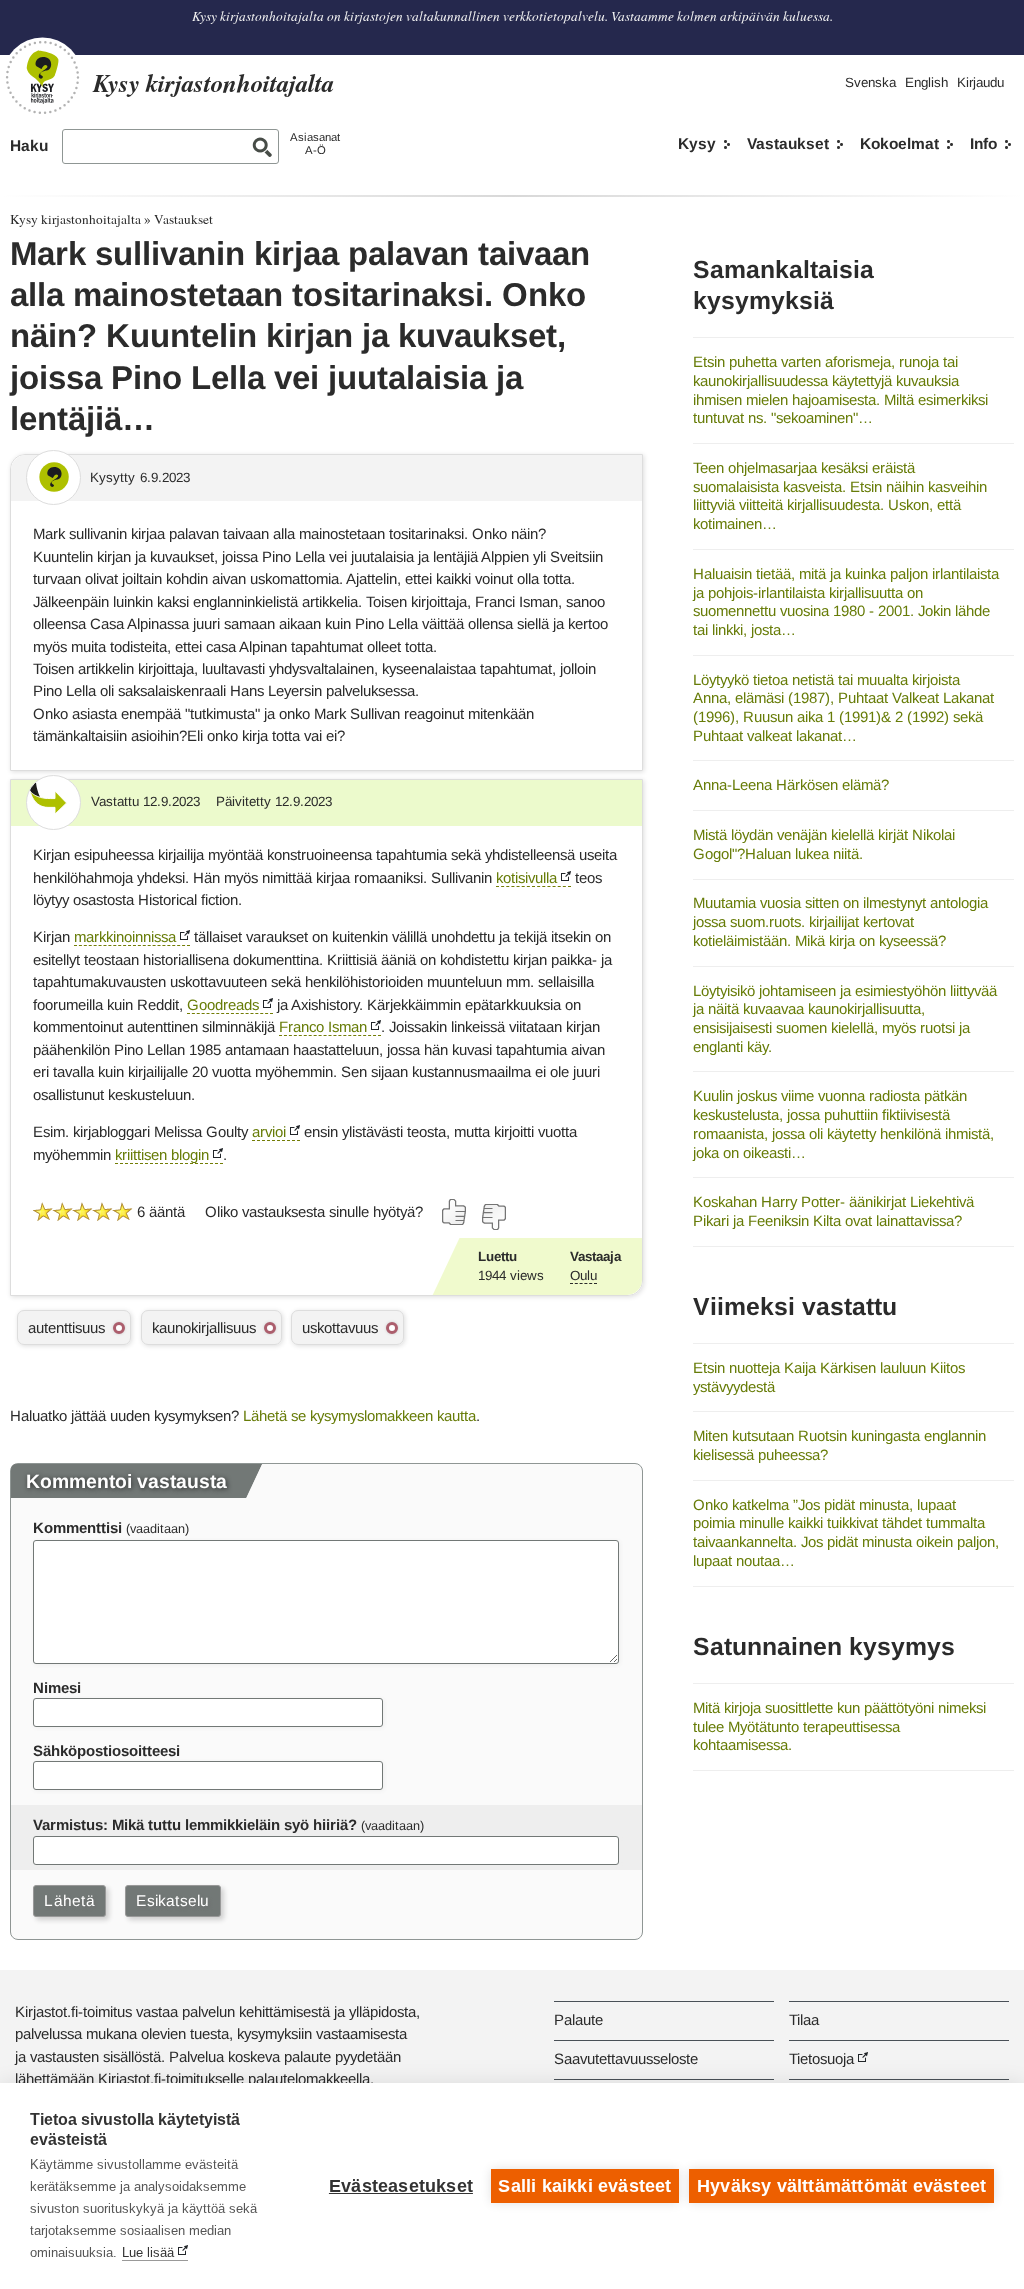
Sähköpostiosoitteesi (106, 1750)
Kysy (697, 143)
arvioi (269, 1131)
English (926, 82)
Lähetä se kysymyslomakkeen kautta (359, 1415)
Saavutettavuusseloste (626, 2058)
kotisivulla (526, 877)
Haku (29, 145)
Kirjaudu (980, 82)
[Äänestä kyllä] (455, 1212)
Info (983, 143)
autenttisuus (66, 1327)
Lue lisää (148, 2252)
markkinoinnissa (125, 936)
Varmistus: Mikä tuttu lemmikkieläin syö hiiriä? (195, 1824)
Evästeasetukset (401, 2186)
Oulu (583, 1275)
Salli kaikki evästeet (584, 2186)
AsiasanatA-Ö (315, 143)
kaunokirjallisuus (204, 1327)
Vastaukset (788, 143)
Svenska (870, 82)
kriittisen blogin (162, 1154)
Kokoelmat (899, 143)
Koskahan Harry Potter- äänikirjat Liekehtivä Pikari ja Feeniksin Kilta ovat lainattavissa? (833, 1211)
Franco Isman (323, 1026)
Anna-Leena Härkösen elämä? (791, 784)
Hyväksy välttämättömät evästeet (841, 2186)
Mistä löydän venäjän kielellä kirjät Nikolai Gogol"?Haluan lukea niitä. (824, 844)
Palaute (578, 2019)
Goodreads (223, 1004)
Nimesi (57, 1687)
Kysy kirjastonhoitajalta (75, 219)
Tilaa (804, 2019)
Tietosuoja (821, 2058)
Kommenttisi (77, 1527)
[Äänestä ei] (493, 1217)
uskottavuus (340, 1327)
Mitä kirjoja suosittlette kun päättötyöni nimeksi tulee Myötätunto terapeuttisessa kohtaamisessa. (839, 1726)
